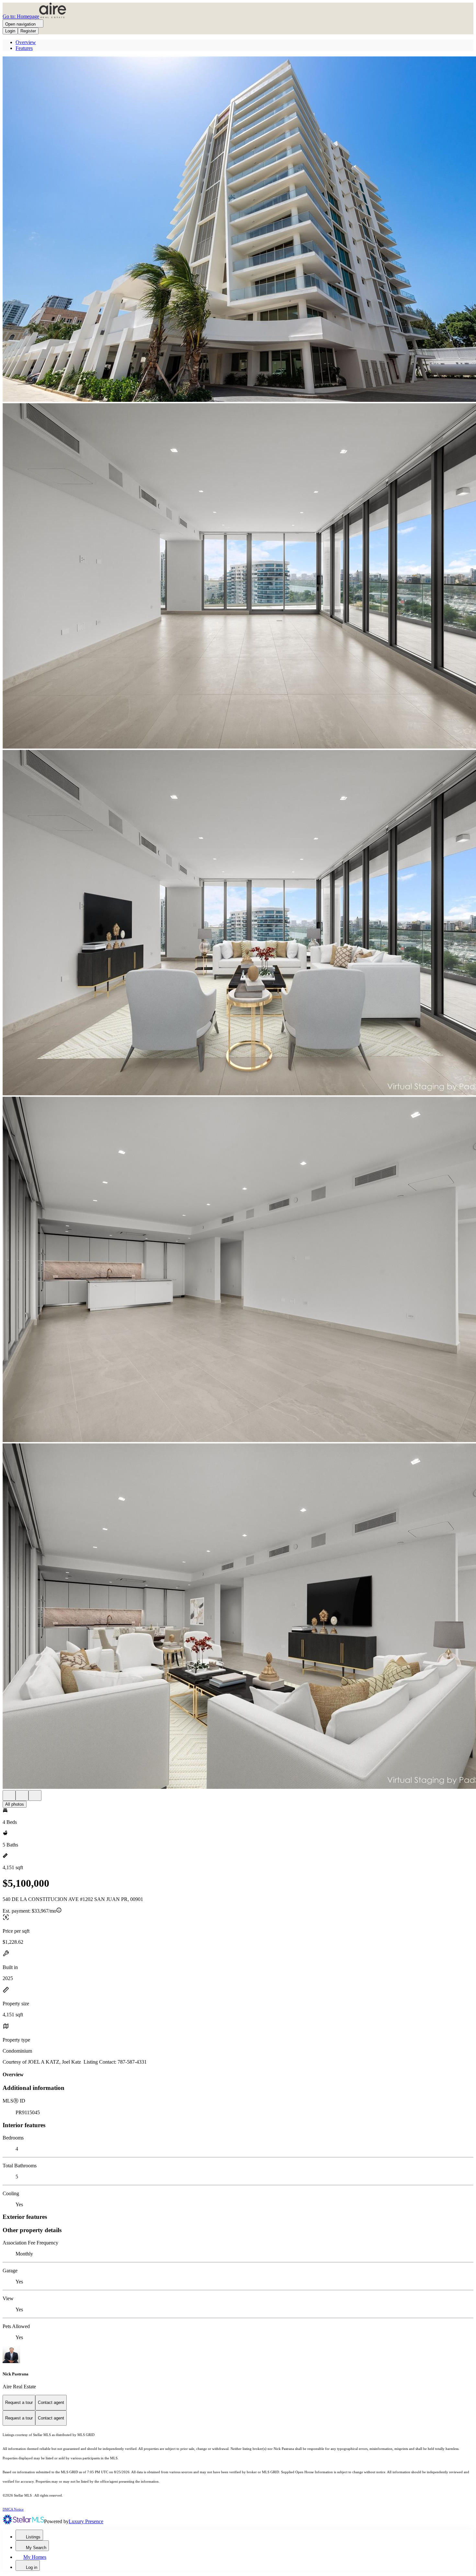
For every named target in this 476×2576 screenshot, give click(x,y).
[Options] (9, 1795)
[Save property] (22, 1795)
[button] (238, 230)
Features (24, 48)
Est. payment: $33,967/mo (29, 1911)
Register (28, 31)
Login (10, 31)
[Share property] (35, 1795)
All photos (15, 1804)
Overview (26, 42)
